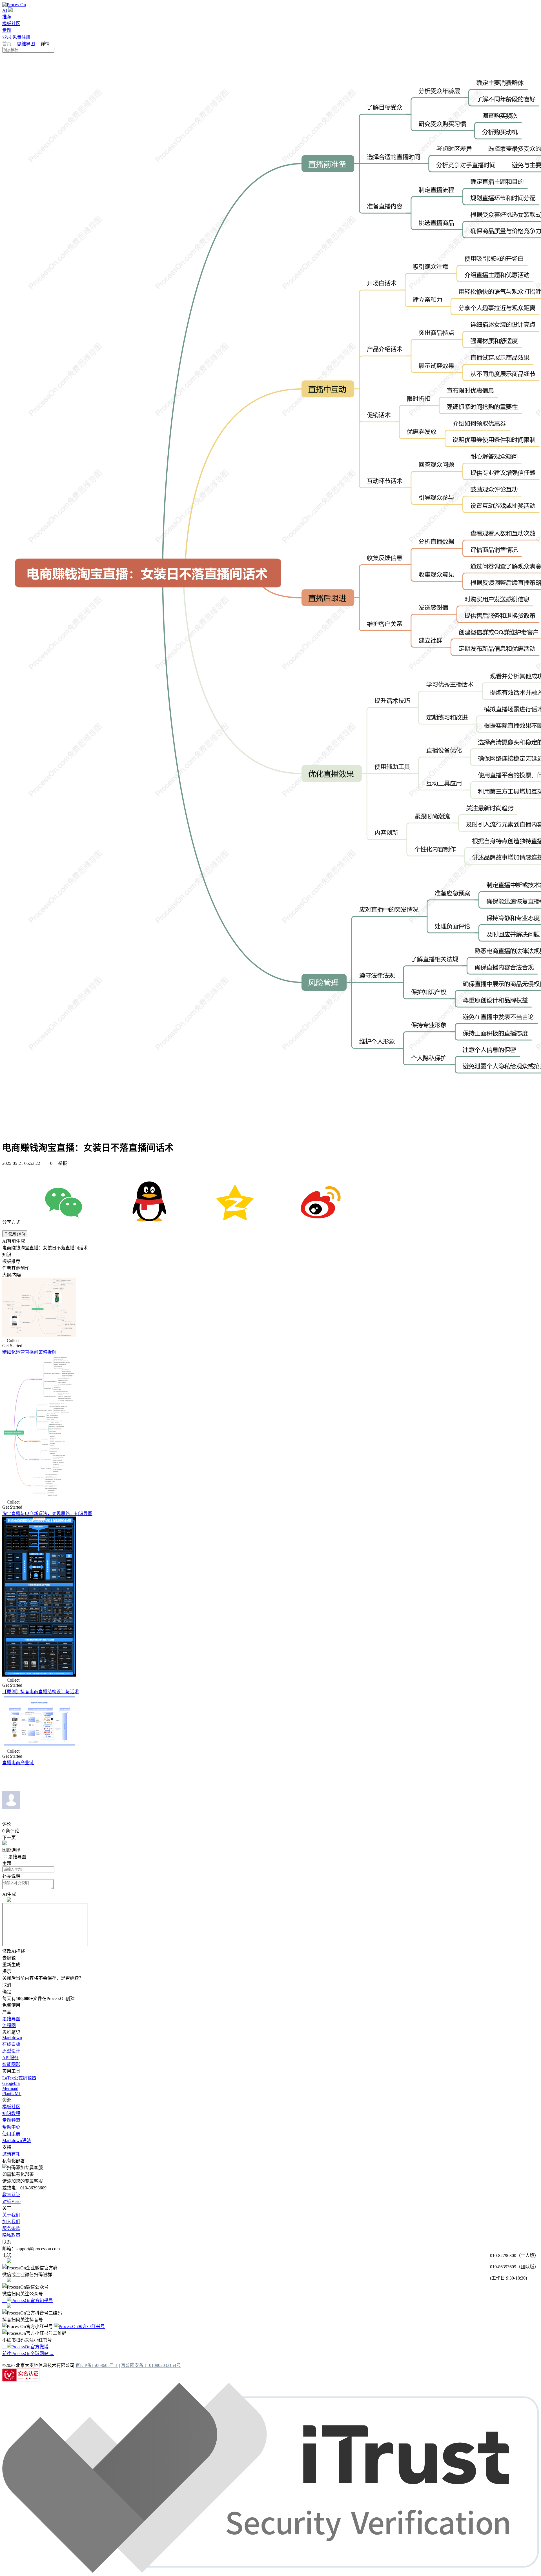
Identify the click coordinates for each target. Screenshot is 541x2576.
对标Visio (11, 2201)
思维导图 (26, 44)
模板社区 (11, 24)
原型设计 (11, 2051)
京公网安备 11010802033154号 (151, 2365)
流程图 (9, 2026)
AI (5, 10)
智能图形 (11, 2064)
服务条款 (11, 2228)
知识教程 (11, 2113)
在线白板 (11, 2044)
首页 (7, 44)
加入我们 (11, 2222)
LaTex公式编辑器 (19, 2078)
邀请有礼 (11, 2154)
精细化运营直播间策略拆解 (29, 1352)
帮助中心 (11, 2127)
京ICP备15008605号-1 (97, 2365)
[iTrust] (270, 2571)
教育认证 (11, 2195)
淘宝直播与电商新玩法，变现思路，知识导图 (47, 1514)
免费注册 (21, 37)
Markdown (12, 2038)
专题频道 (11, 2120)
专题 (7, 30)
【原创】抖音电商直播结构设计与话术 (41, 1692)
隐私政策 (11, 2235)
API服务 (10, 2058)
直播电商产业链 (18, 1763)
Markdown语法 (17, 2141)
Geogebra (11, 2083)
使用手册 (11, 2134)
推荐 (7, 17)
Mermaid (10, 2088)
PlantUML (12, 2093)
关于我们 (11, 2215)
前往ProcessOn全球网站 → (28, 2354)
